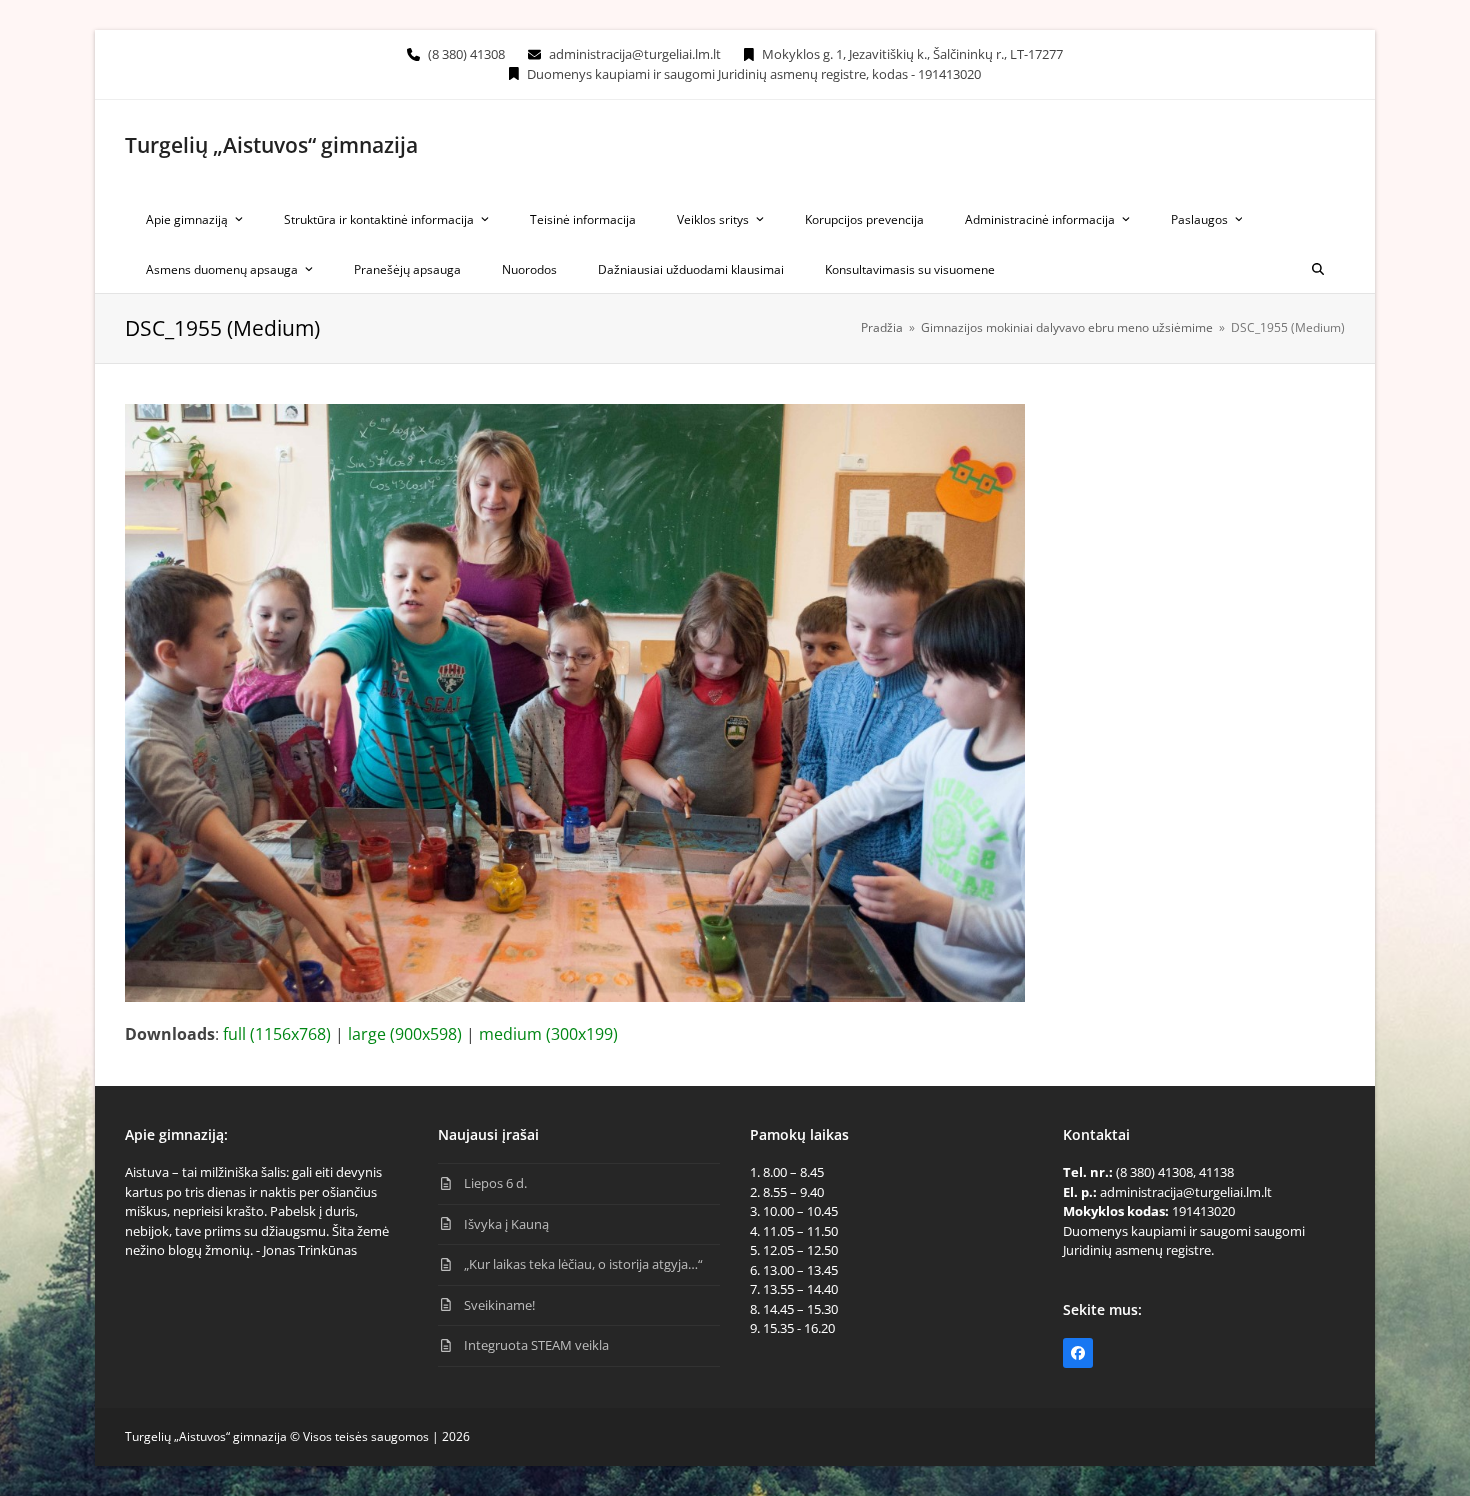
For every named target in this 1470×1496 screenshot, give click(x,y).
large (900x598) (405, 1034)
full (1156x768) (277, 1034)
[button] (1318, 268)
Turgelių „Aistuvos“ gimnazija (271, 145)
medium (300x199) (548, 1034)
